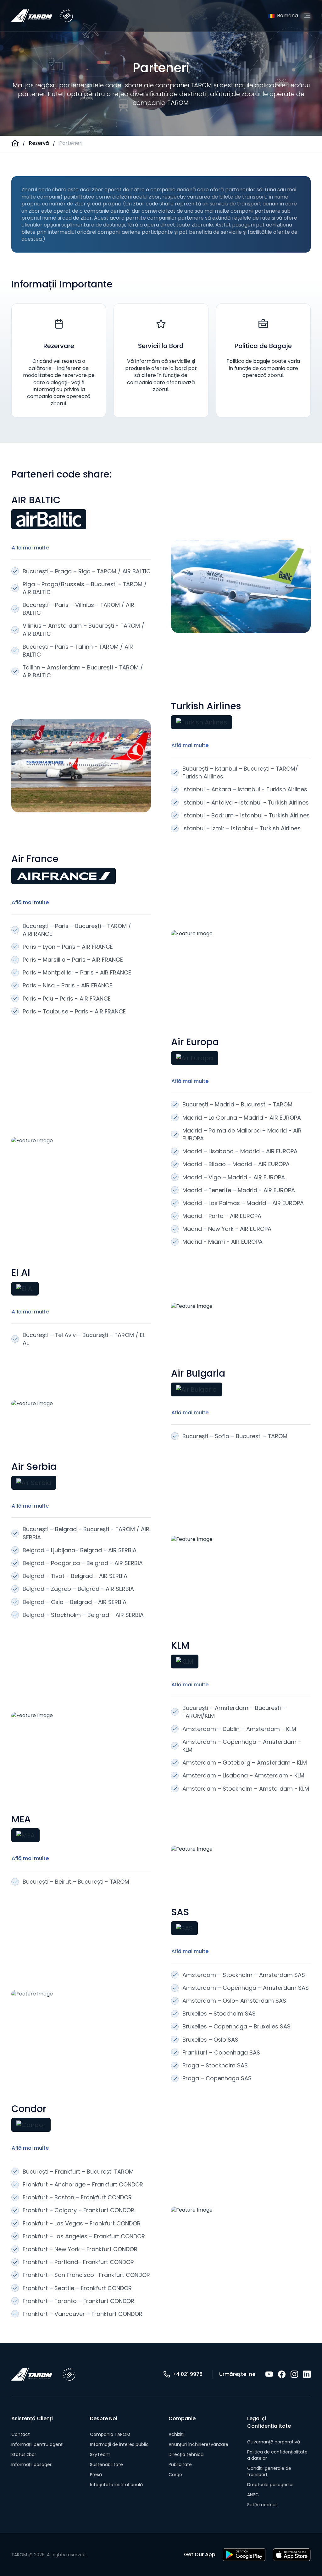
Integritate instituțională (116, 2485)
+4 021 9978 (187, 2374)
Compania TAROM (110, 2434)
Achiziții (177, 2434)
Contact (21, 2434)
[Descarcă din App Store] (292, 2555)
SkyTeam (100, 2454)
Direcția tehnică (186, 2454)
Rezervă (39, 143)
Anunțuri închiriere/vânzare (198, 2444)
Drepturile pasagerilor (271, 2485)
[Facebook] (282, 2374)
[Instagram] (294, 2374)
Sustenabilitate (106, 2464)
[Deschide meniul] (307, 16)
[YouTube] (269, 2374)
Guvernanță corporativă (274, 2442)
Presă (96, 2475)
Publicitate (180, 2464)
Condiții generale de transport (269, 2471)
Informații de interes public (119, 2444)
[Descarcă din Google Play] (244, 2555)
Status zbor (24, 2454)
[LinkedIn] (307, 2374)
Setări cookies (262, 2505)
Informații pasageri (32, 2464)
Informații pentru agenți (37, 2444)
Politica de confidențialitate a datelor (277, 2455)
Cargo (175, 2475)
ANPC (253, 2495)
